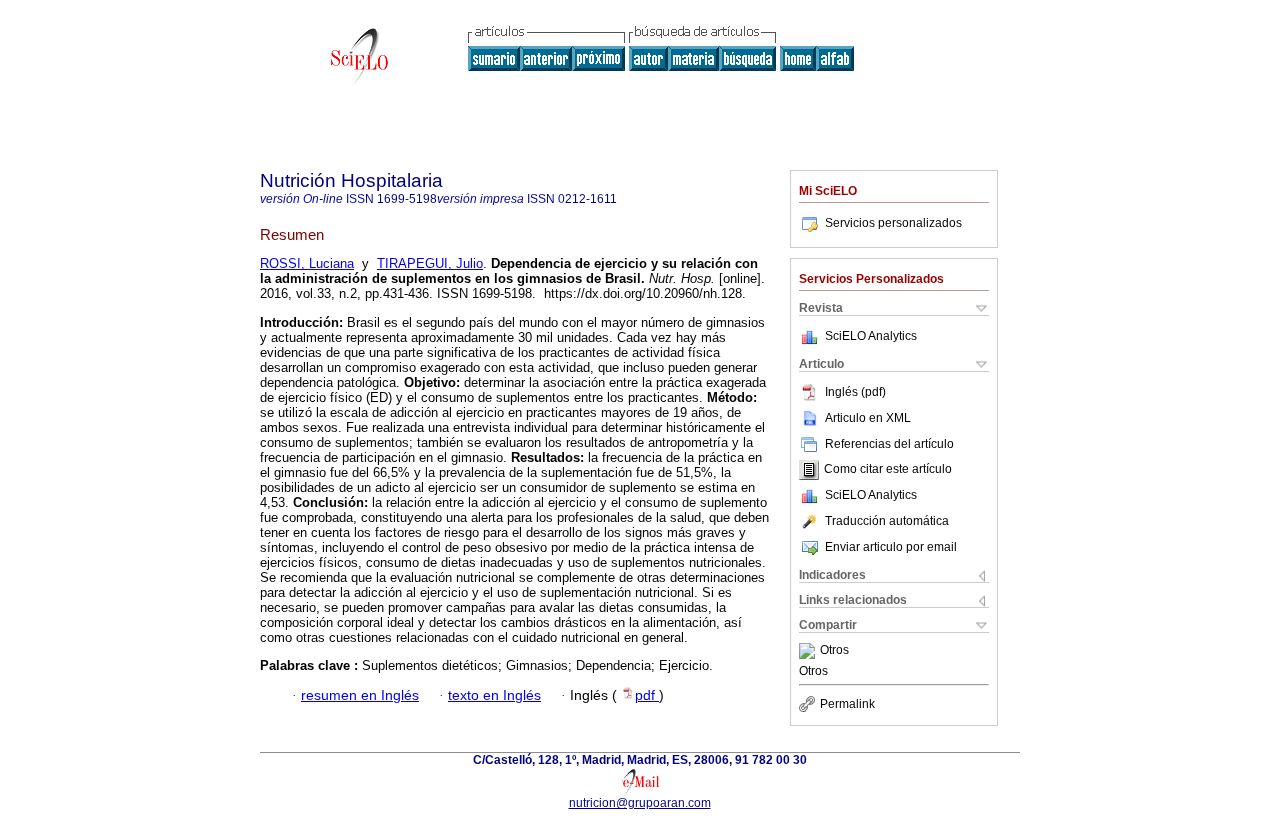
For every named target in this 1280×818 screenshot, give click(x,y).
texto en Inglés (494, 695)
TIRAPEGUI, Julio (430, 263)
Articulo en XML (868, 418)
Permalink (847, 704)
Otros (834, 651)
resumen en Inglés (360, 695)
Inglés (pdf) (855, 392)
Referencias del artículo (889, 444)
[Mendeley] (809, 651)
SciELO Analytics (871, 336)
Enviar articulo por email (891, 547)
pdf (647, 695)
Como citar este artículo (888, 470)
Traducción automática (887, 521)
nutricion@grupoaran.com (640, 803)
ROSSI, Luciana (307, 263)
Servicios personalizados (893, 223)
